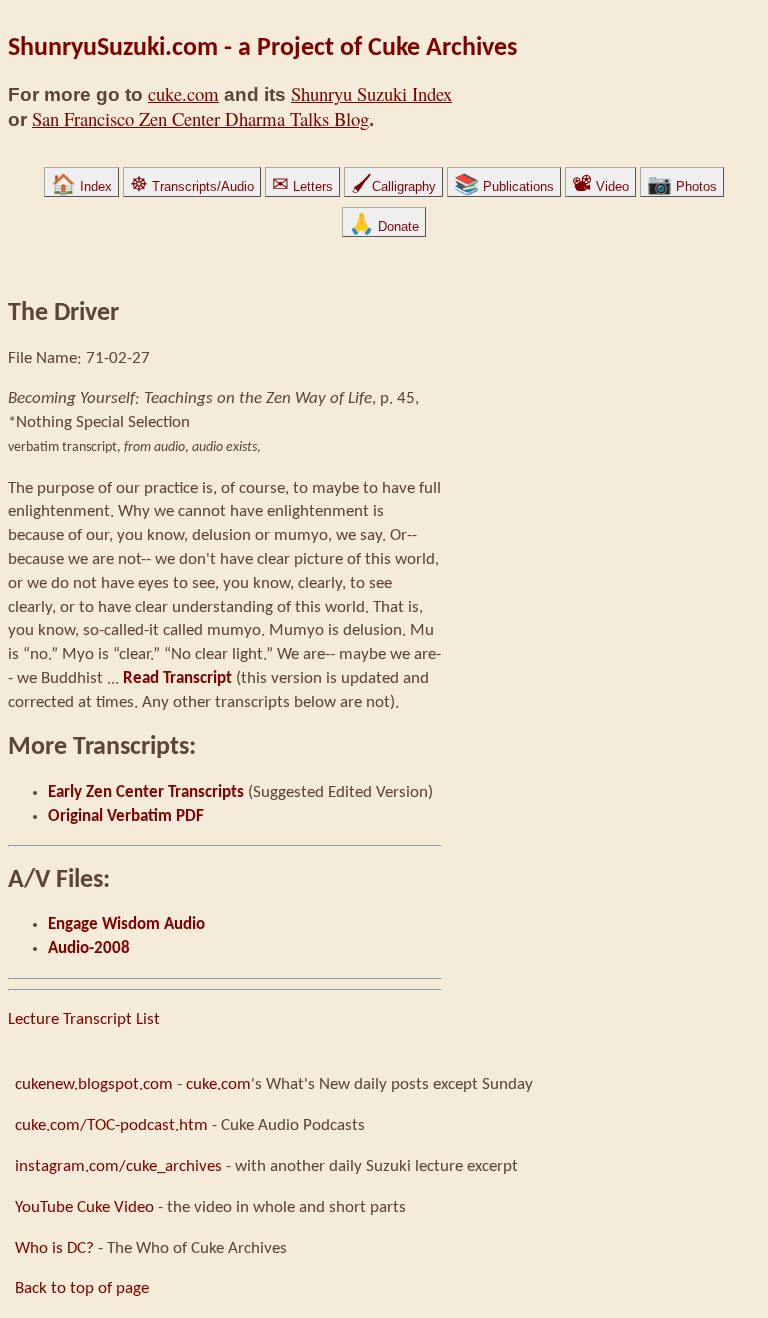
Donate (384, 226)
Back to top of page (82, 1288)
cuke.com (183, 93)
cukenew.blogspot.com (94, 1084)
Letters (302, 186)
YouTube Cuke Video (84, 1207)
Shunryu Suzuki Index (371, 93)
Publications (504, 186)
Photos (682, 186)
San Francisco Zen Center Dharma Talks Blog (200, 118)
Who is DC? (54, 1248)
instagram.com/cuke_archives (118, 1166)
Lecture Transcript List (84, 1019)
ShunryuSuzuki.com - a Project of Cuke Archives (262, 48)
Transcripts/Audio (192, 186)
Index (81, 186)
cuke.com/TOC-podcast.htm (111, 1125)
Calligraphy (393, 186)
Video (600, 186)
